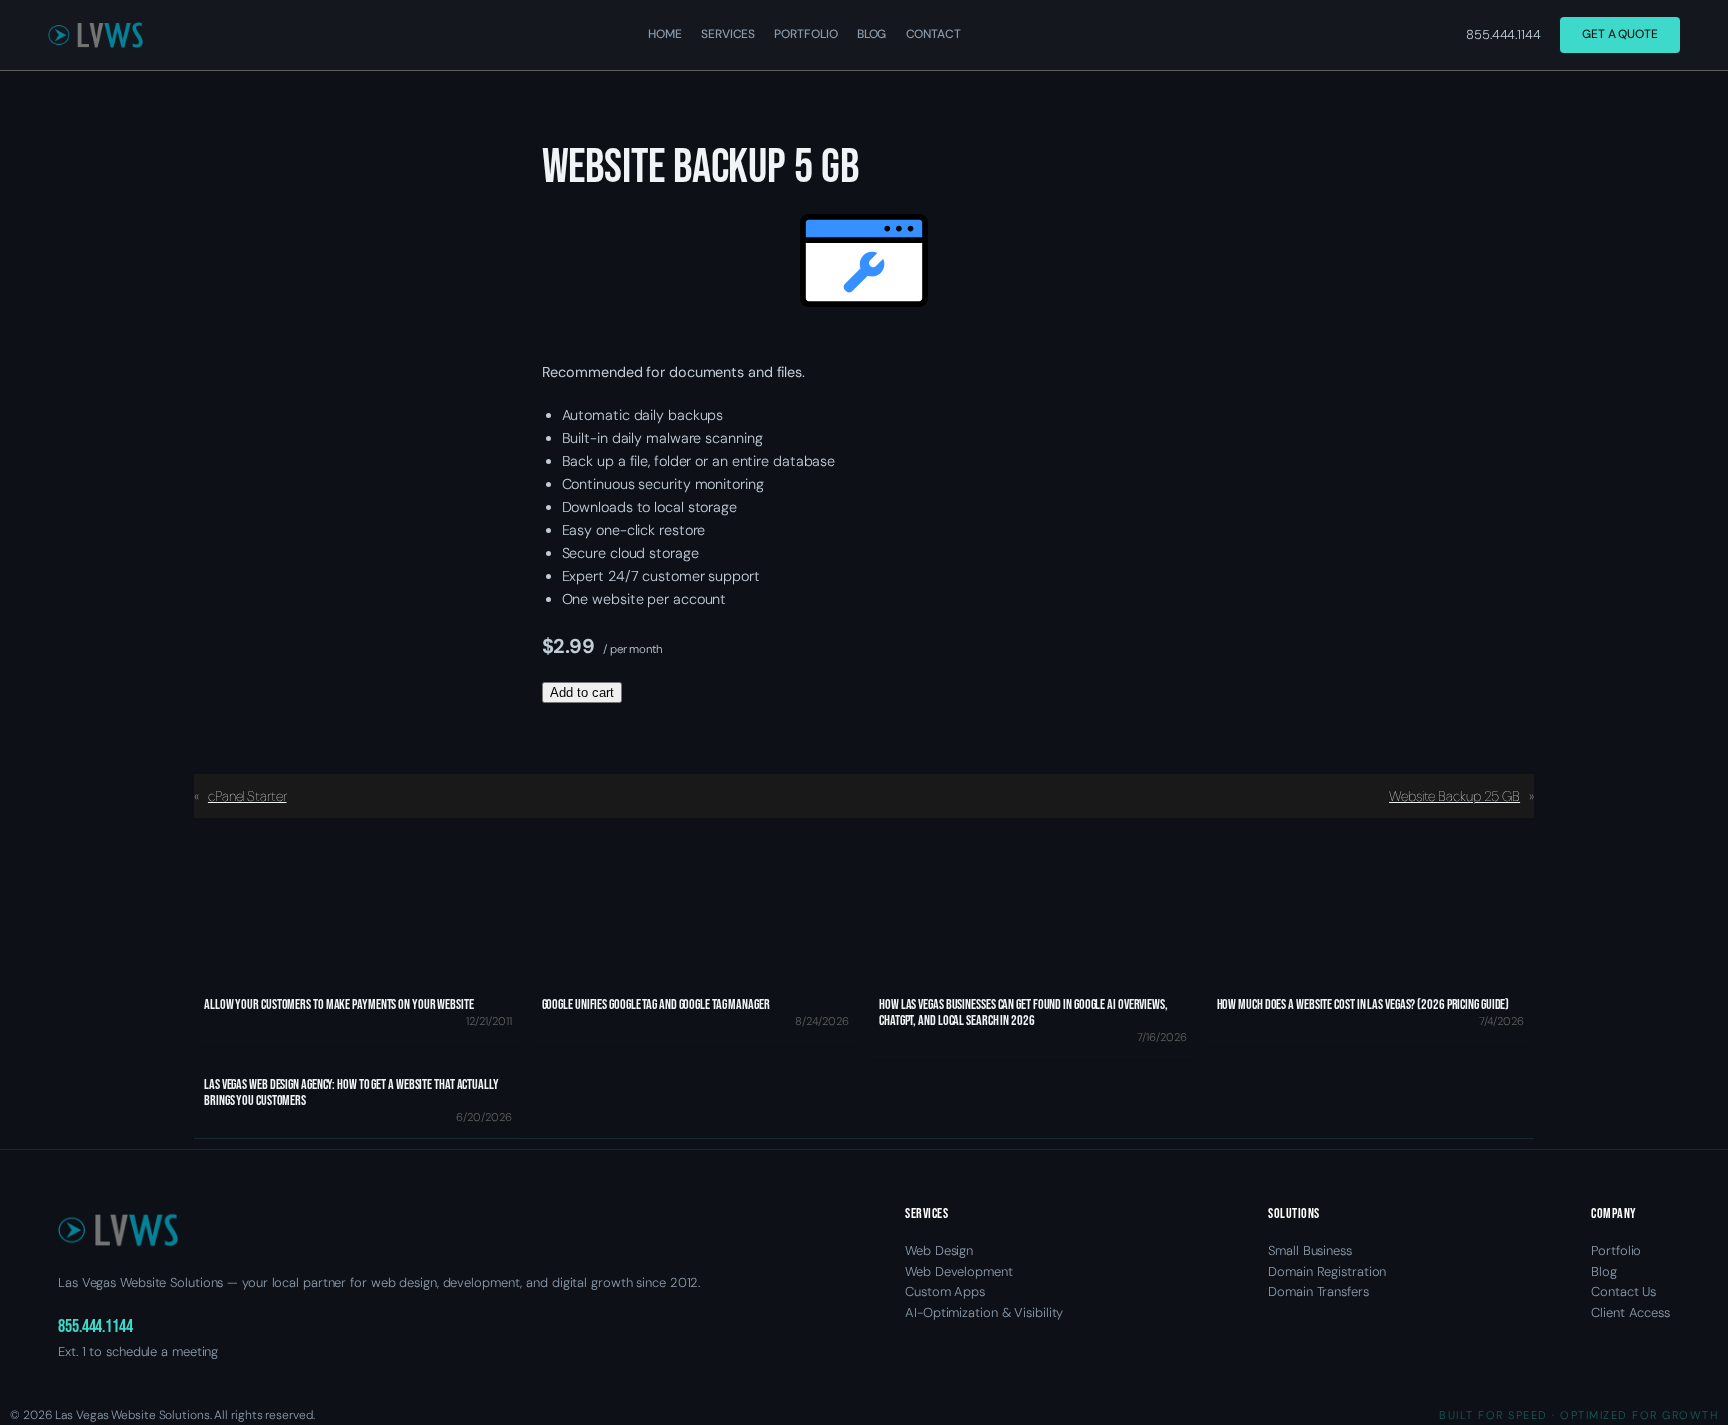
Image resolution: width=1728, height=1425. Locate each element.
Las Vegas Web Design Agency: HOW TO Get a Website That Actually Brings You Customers (351, 1093)
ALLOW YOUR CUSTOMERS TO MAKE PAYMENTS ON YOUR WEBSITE (339, 1005)
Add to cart (582, 692)
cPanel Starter (247, 796)
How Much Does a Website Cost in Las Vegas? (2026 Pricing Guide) (1363, 1005)
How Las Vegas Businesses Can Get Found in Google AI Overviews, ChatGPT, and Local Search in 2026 (1023, 1013)
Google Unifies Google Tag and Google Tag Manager (656, 1005)
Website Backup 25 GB (1454, 796)
